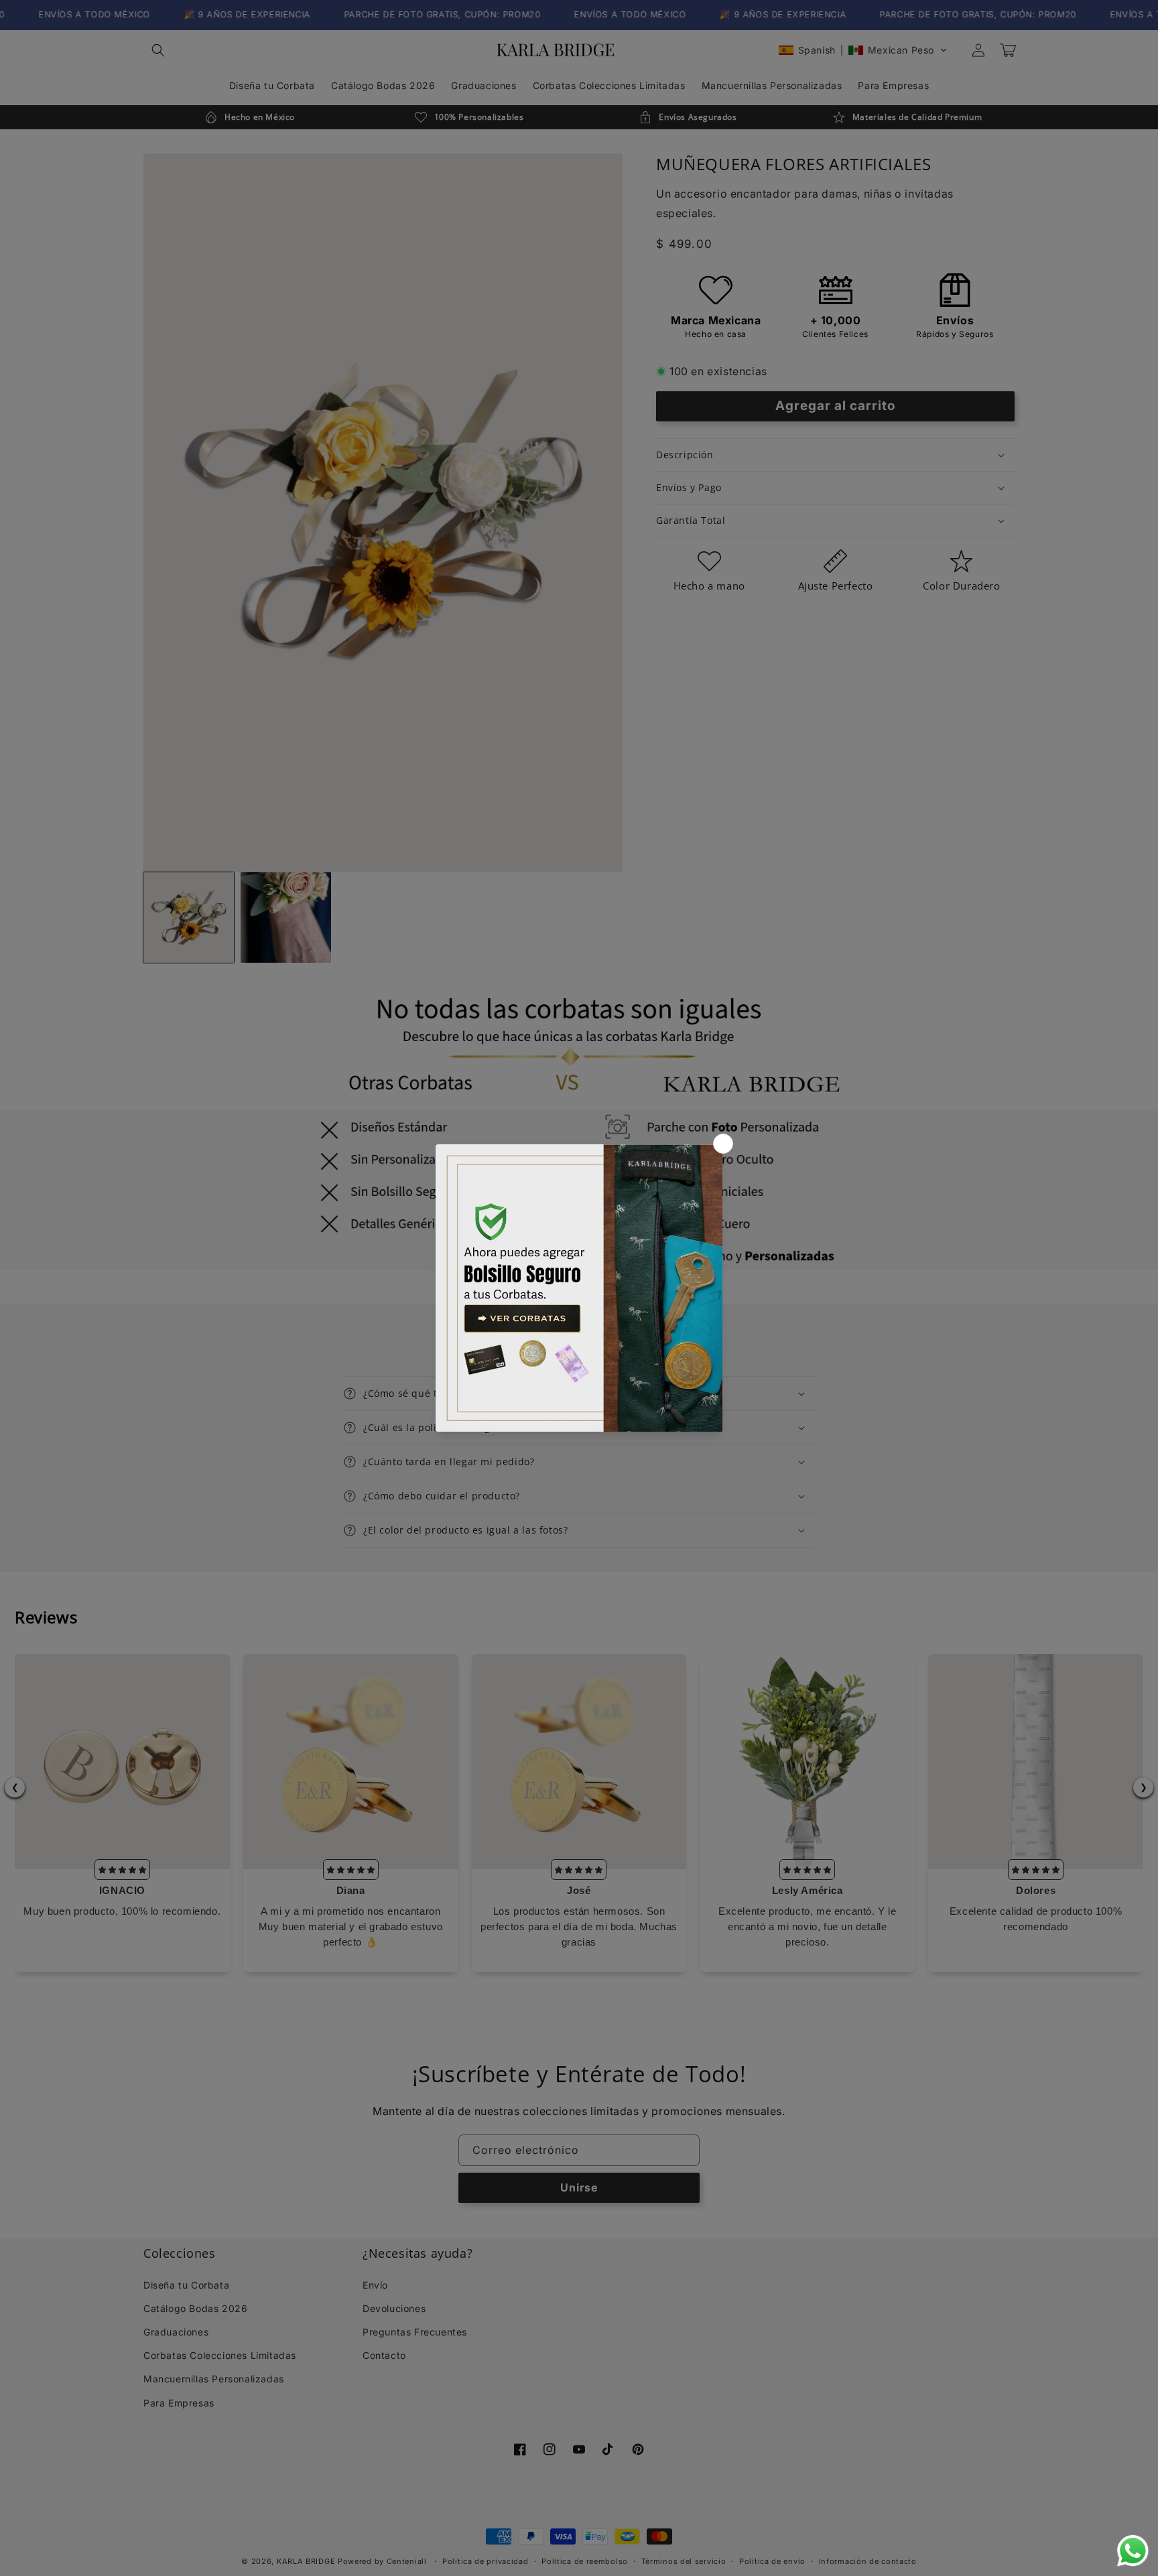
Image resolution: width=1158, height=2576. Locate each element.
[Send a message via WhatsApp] (1133, 2551)
